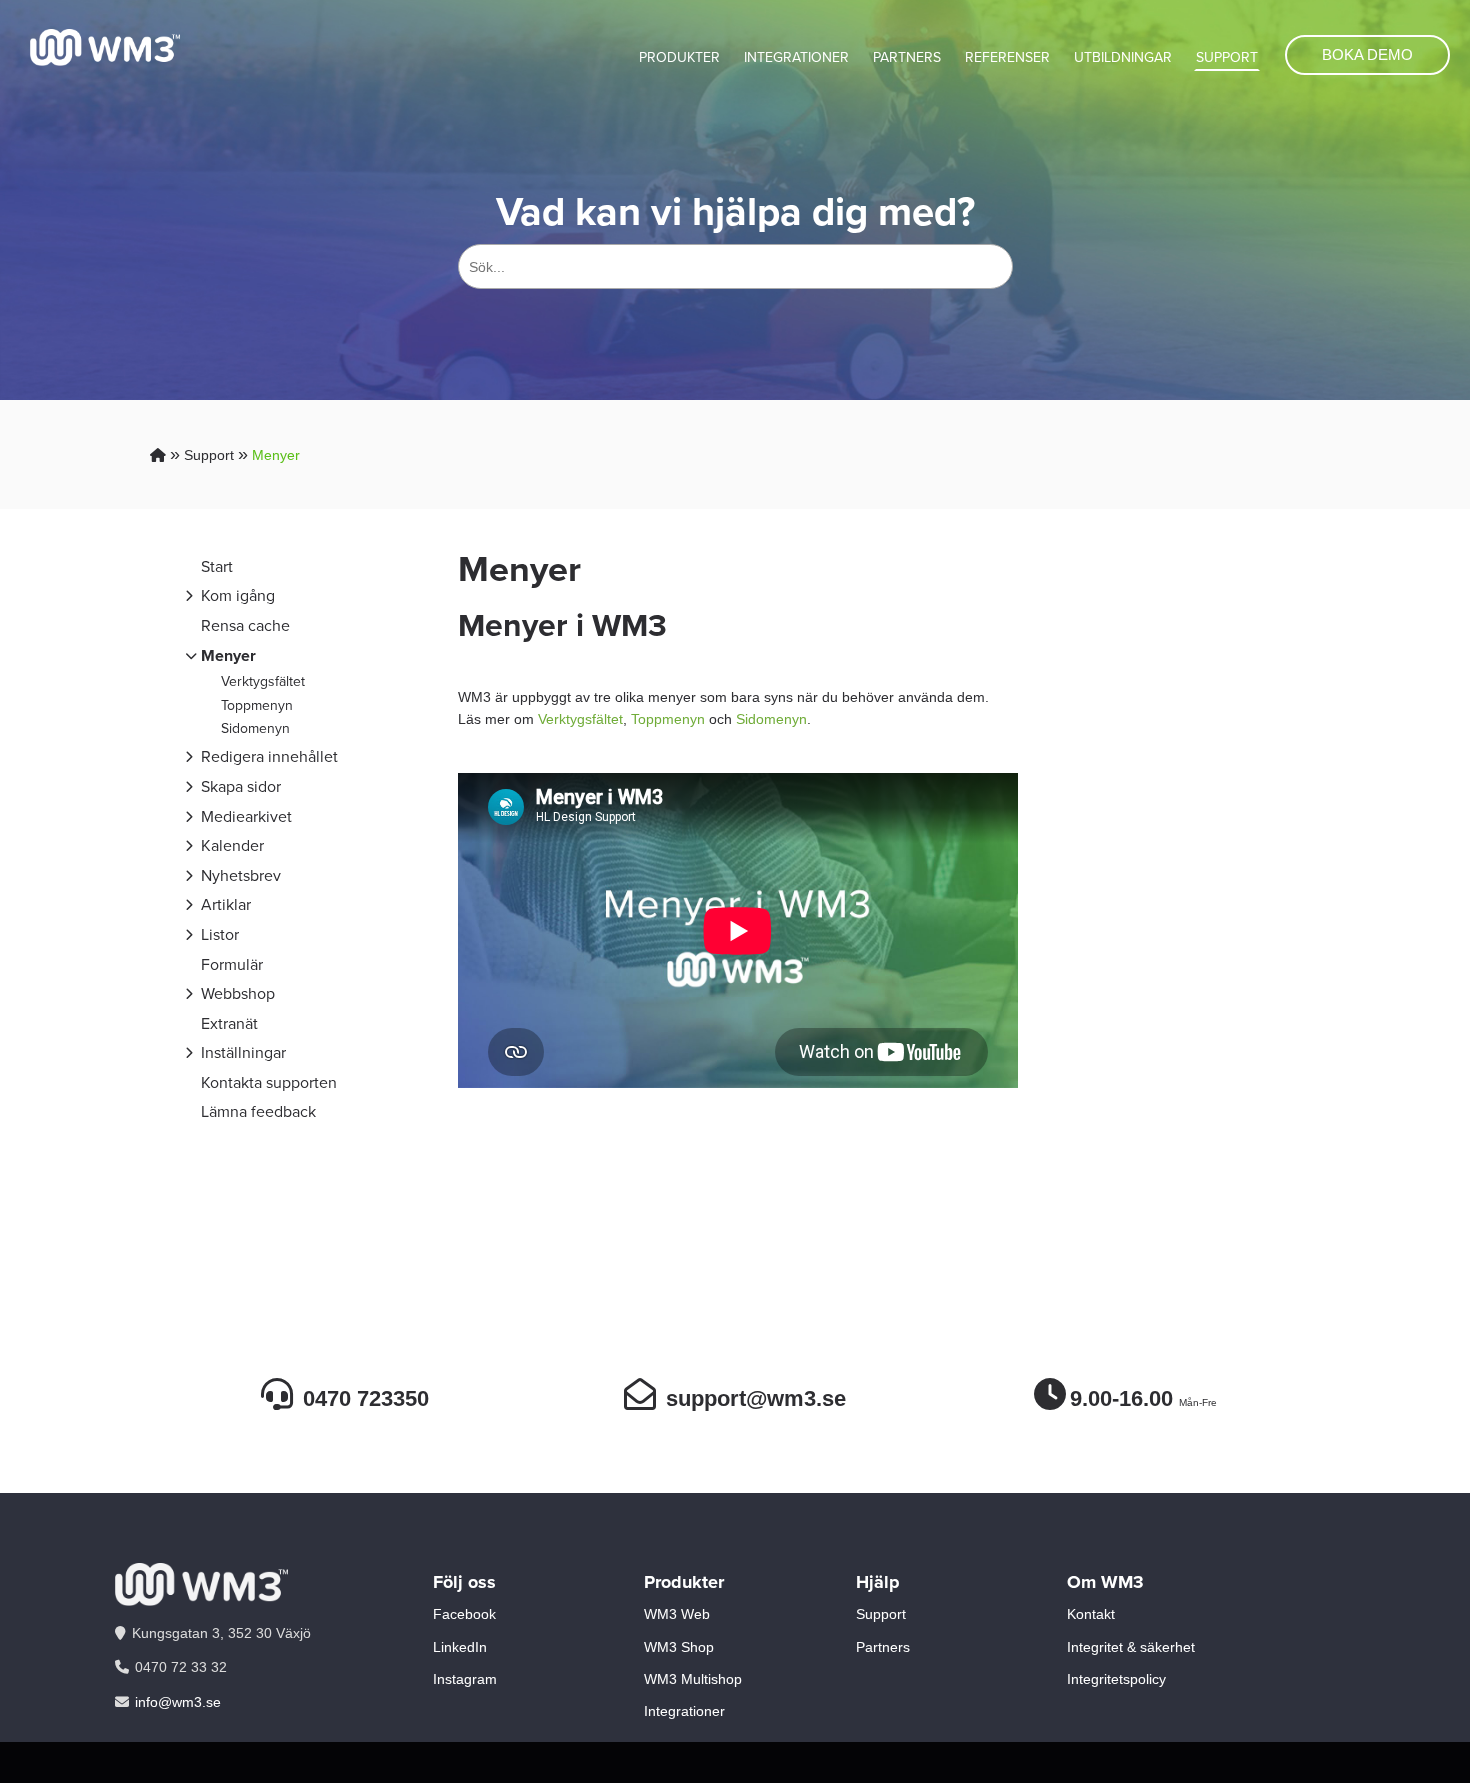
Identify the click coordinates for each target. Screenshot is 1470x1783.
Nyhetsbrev (241, 875)
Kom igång (238, 595)
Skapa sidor (241, 786)
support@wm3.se (756, 1398)
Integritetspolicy (1116, 1679)
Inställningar (243, 1052)
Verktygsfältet (263, 681)
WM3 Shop (679, 1647)
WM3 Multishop (693, 1679)
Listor (220, 934)
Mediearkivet (246, 816)
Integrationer (796, 57)
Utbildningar (1123, 57)
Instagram (465, 1679)
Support (1227, 57)
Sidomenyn (255, 728)
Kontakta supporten (269, 1082)
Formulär (232, 964)
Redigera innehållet (269, 756)
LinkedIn (460, 1647)
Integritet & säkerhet (1131, 1647)
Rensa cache (245, 625)
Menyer (276, 455)
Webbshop (238, 993)
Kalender (232, 845)
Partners (907, 57)
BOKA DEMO (1367, 54)
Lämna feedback (258, 1111)
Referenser (1007, 57)
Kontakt (1091, 1614)
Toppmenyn (257, 705)
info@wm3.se (178, 1702)
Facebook (464, 1614)
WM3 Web (677, 1614)
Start (217, 566)
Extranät (229, 1023)
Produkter (679, 57)
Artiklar (226, 904)
